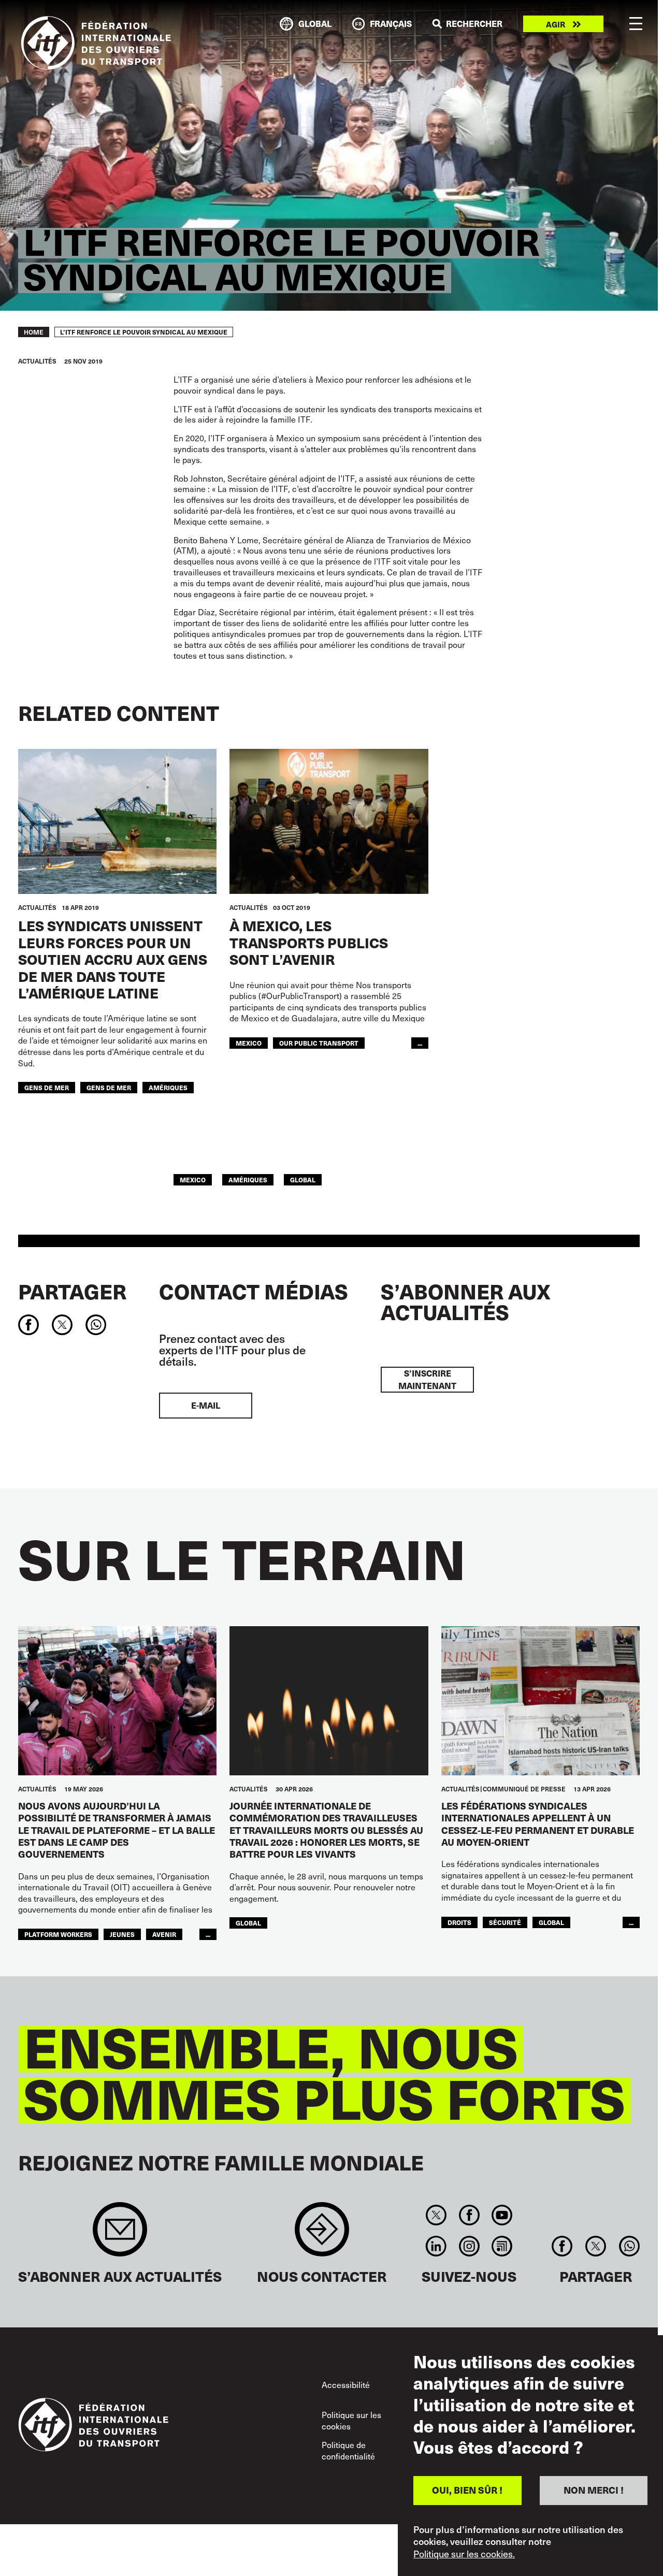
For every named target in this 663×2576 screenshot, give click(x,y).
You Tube (502, 2215)
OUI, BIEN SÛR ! (467, 2490)
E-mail (206, 1405)
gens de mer (47, 1087)
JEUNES (122, 1934)
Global (303, 1180)
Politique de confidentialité (348, 2450)
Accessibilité (346, 2385)
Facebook (469, 2215)
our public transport (319, 1043)
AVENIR (164, 1934)
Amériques (168, 1087)
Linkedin (436, 2246)
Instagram (469, 2246)
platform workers (58, 1934)
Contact (322, 2234)
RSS (502, 2246)
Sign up (120, 2234)
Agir (556, 24)
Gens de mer (109, 1087)
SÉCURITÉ (505, 1922)
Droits (459, 1922)
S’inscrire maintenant (427, 1379)
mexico (249, 1043)
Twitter (436, 2215)
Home (34, 332)
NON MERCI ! (594, 2490)
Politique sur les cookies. (464, 2554)
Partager (72, 1291)
